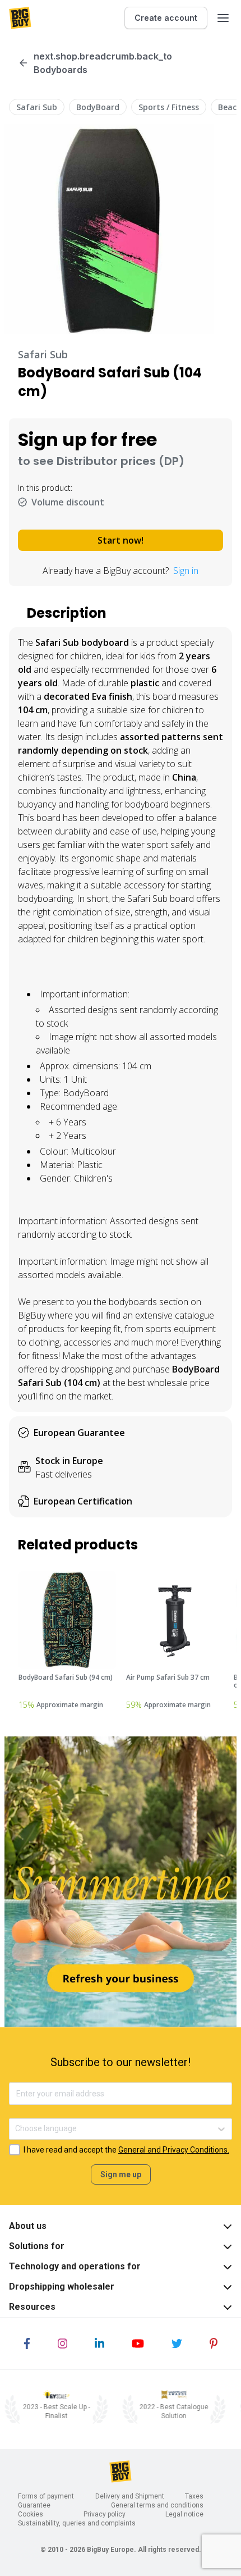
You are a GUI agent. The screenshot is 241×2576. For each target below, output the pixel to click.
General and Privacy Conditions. (174, 2150)
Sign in (186, 571)
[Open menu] (223, 18)
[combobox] (16, 2129)
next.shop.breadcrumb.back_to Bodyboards (103, 63)
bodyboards (133, 1302)
